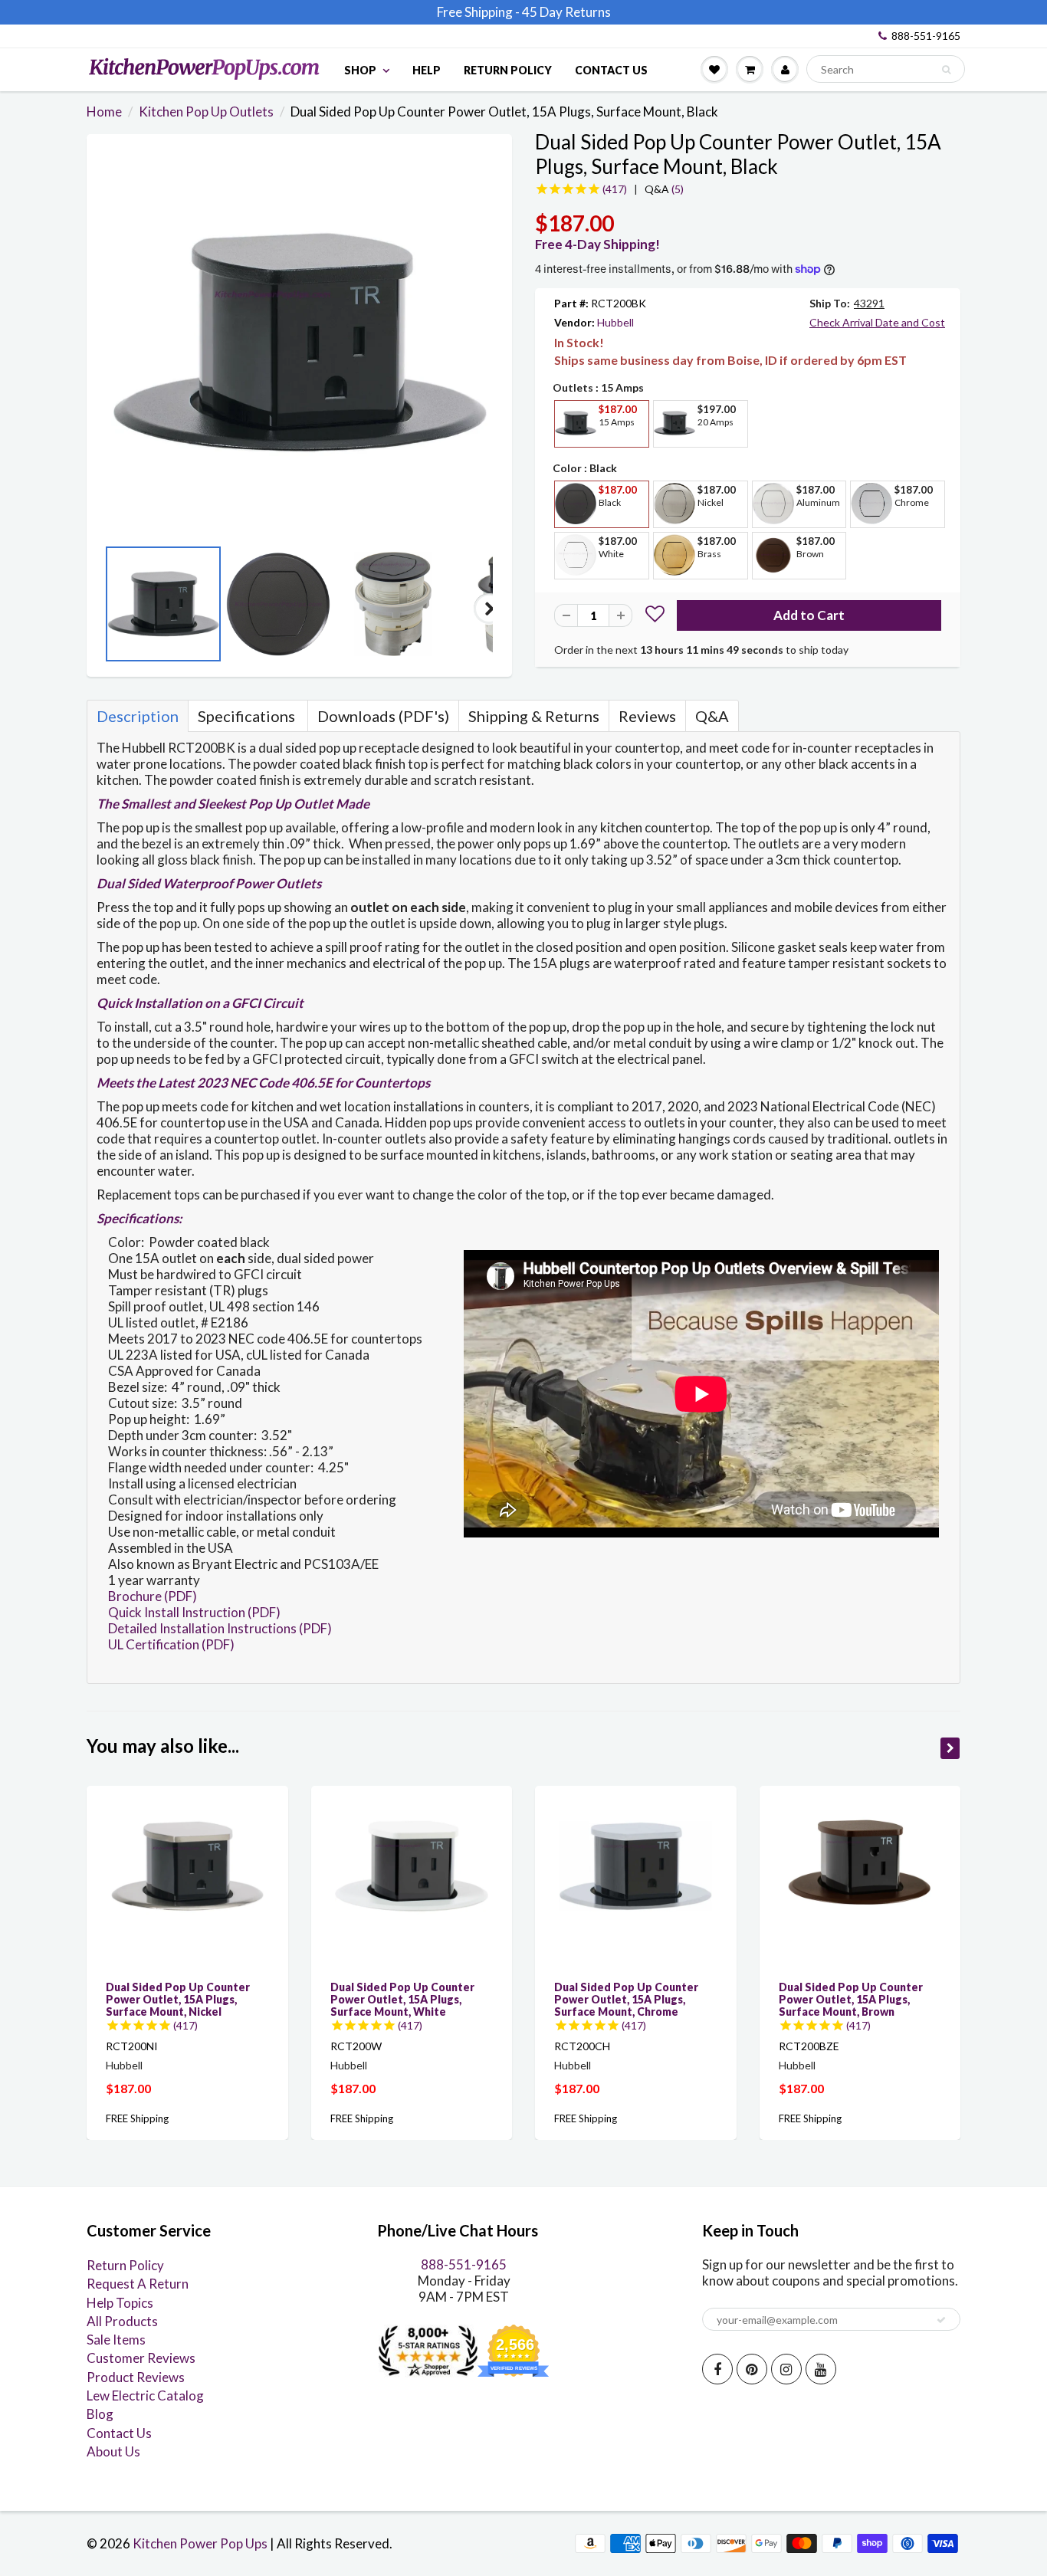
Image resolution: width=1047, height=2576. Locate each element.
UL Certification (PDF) (171, 1644)
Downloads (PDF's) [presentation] (383, 716)
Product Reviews (136, 2377)
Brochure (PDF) (153, 1596)
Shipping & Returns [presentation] (534, 716)
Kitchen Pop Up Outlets (206, 112)
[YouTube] (821, 2369)
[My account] (785, 69)
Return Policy (508, 70)
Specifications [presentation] (248, 716)
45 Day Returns (566, 12)
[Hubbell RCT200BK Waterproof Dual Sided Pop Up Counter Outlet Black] (299, 343)
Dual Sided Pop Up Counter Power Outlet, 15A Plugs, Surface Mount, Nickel (178, 1999)
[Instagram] (786, 2369)
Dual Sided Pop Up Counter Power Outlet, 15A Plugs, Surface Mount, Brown (851, 1999)
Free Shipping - (478, 12)
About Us (113, 2451)
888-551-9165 (926, 36)
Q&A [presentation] (712, 716)
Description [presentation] (138, 716)
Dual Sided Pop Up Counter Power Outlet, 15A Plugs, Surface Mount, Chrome (626, 1999)
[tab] (138, 716)
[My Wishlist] (714, 69)
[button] (655, 616)
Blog (100, 2414)
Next (489, 609)
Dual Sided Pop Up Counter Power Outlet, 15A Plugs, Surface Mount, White (402, 1999)
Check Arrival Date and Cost (877, 322)
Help (427, 70)
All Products (122, 2321)
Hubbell (615, 322)
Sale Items (116, 2340)
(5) (664, 189)
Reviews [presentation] (647, 716)
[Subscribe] (941, 2320)
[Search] (946, 70)
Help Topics (120, 2303)
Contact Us (611, 70)
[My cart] (750, 69)
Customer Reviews (141, 2358)
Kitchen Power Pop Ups (200, 2543)
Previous (110, 609)
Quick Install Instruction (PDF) (194, 1612)
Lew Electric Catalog (145, 2396)
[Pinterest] (752, 2369)
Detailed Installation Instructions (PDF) (220, 1628)
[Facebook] (717, 2369)
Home (104, 112)
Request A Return (138, 2284)
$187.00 (128, 2088)
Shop (360, 70)
